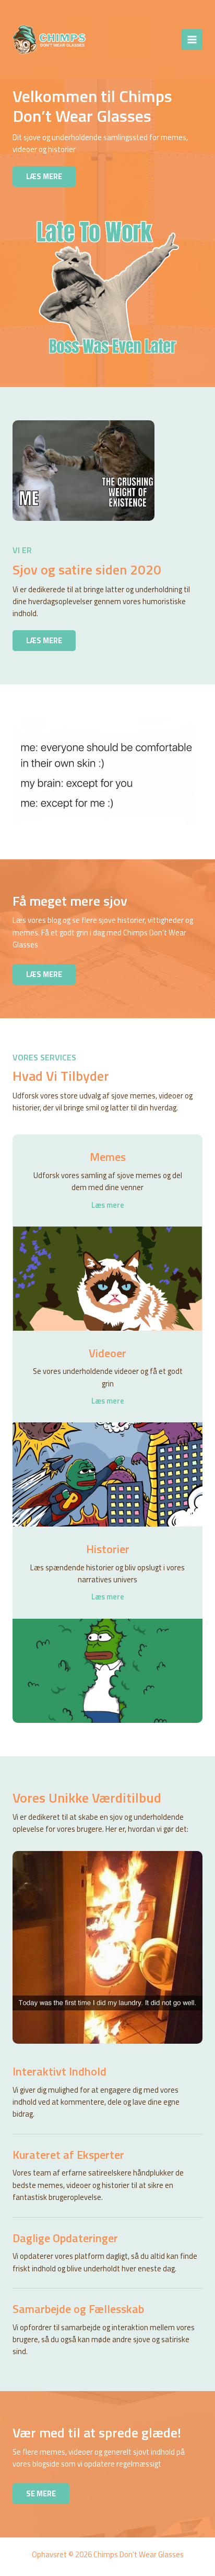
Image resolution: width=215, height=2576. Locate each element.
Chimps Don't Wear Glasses (115, 39)
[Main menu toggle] (192, 40)
